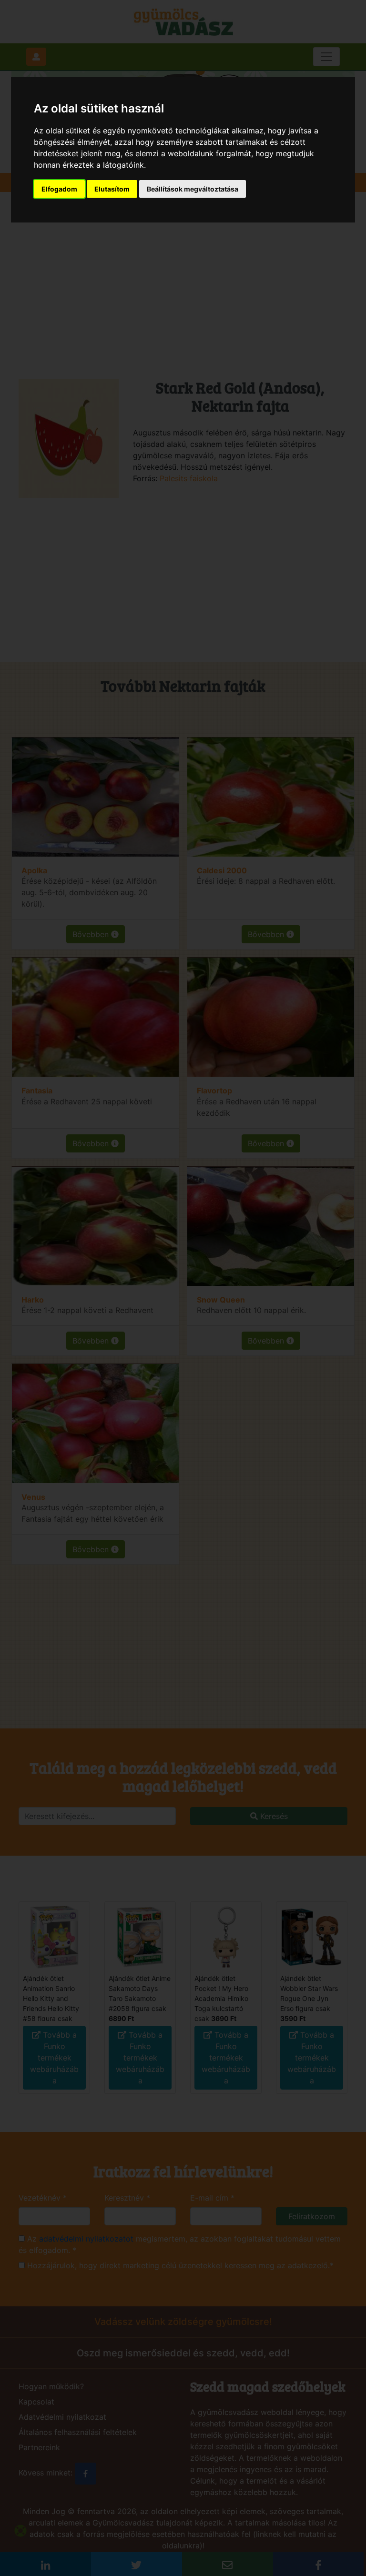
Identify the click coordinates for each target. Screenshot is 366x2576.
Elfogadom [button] (59, 189)
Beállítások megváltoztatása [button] (193, 189)
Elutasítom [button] (112, 189)
